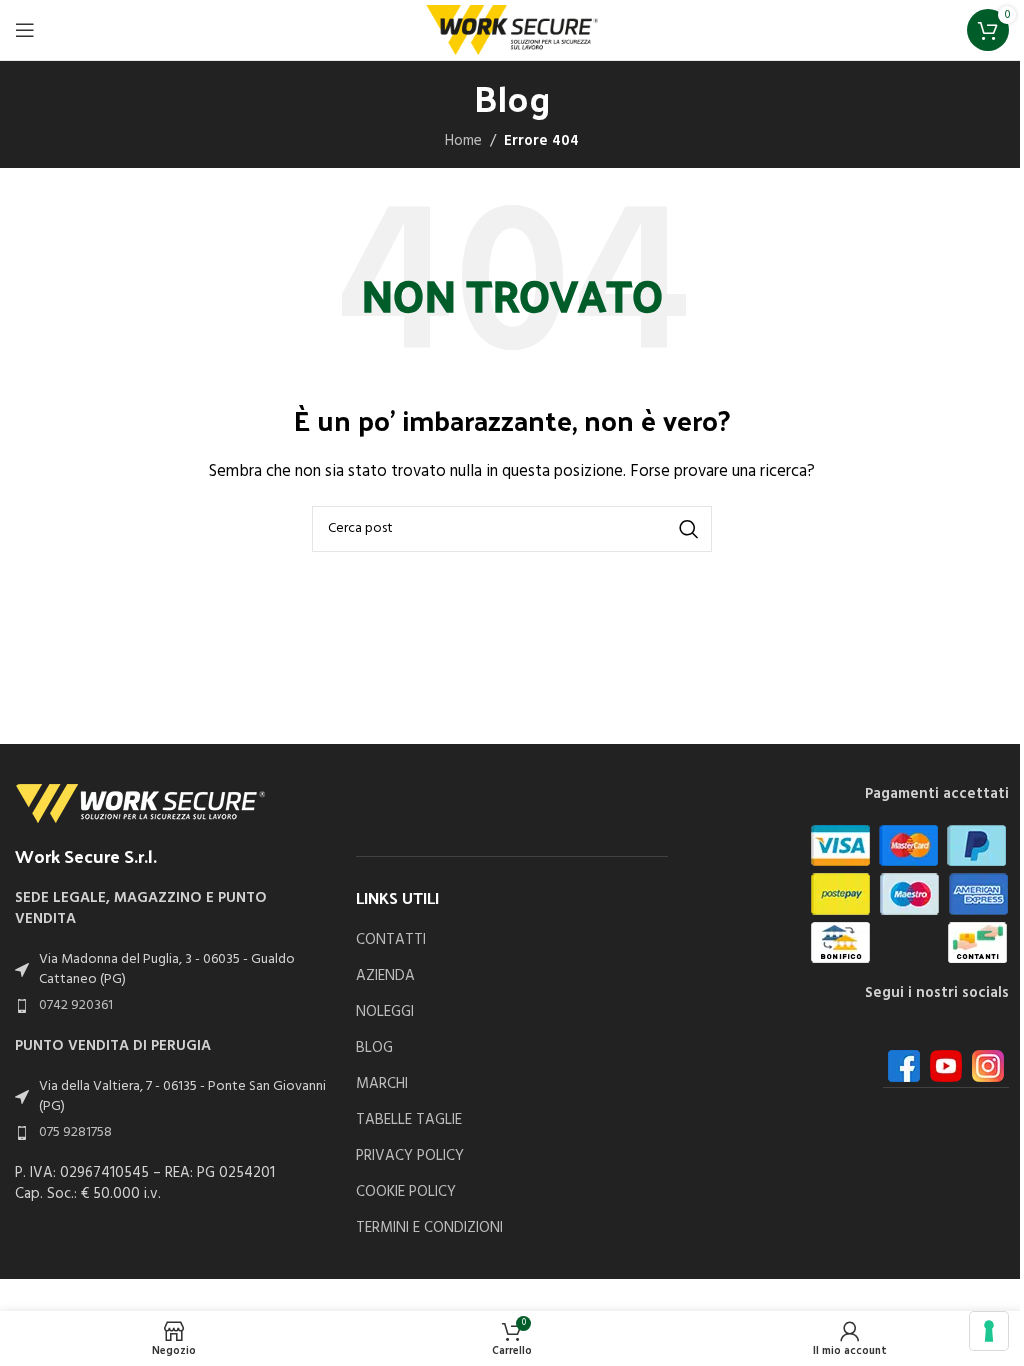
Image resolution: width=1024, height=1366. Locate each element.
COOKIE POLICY (406, 1192)
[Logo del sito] (512, 30)
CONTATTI (391, 940)
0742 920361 (76, 1005)
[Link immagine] (140, 803)
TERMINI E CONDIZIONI (429, 1228)
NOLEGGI (385, 1012)
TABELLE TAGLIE (409, 1120)
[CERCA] (689, 529)
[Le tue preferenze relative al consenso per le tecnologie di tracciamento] (989, 1331)
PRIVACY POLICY (410, 1156)
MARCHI (382, 1084)
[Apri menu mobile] (25, 30)
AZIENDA (385, 976)
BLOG (374, 1048)
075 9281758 (75, 1132)
